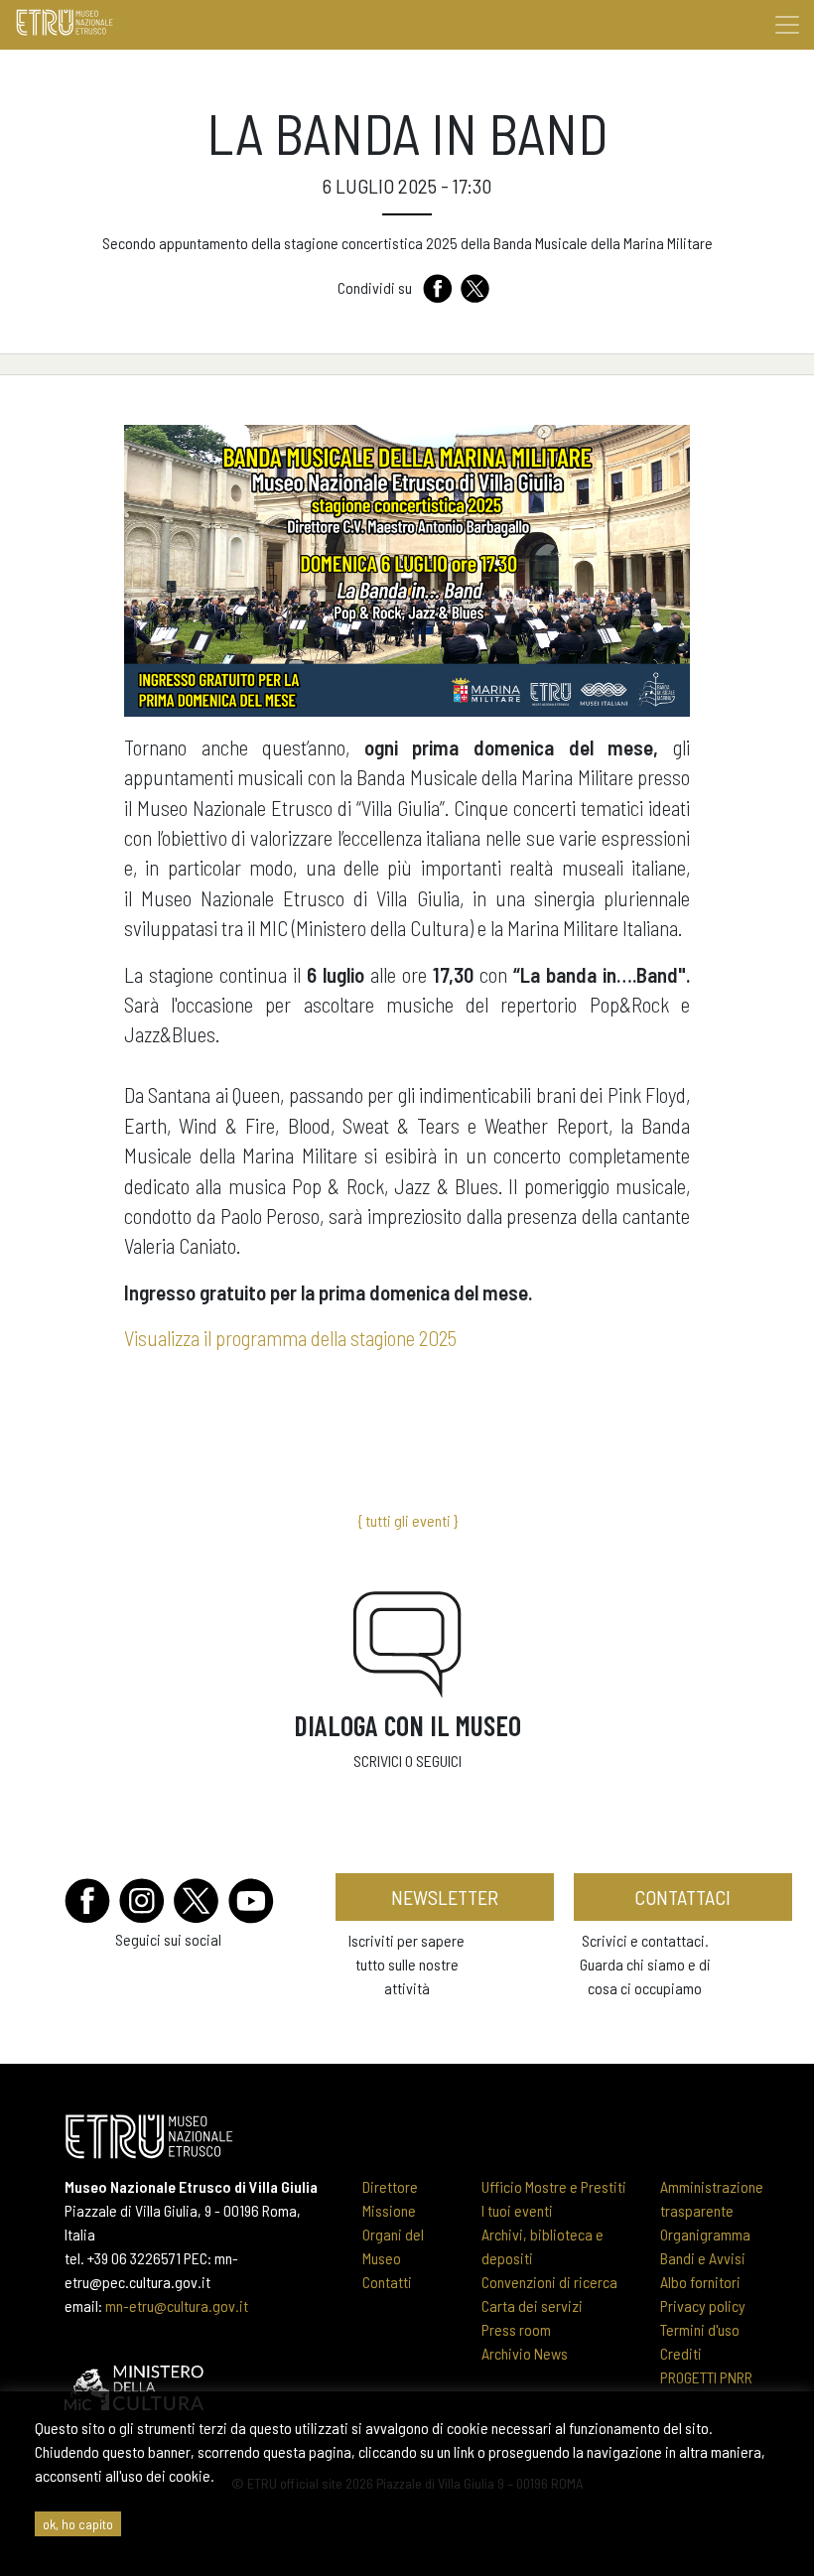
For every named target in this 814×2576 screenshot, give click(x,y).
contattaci (682, 1897)
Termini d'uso (700, 2329)
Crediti (681, 2353)
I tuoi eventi (517, 2210)
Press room (516, 2329)
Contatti (387, 2282)
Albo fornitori (700, 2282)
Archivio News (525, 2353)
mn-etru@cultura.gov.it (177, 2305)
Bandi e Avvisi (703, 2258)
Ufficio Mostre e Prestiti (554, 2186)
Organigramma (705, 2234)
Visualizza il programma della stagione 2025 (290, 1338)
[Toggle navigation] (787, 25)
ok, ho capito (78, 2524)
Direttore (390, 2186)
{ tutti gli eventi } (407, 1520)
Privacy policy (703, 2305)
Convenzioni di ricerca (549, 2282)
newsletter (445, 1897)
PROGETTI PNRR (706, 2377)
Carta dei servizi (532, 2305)
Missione (389, 2210)
